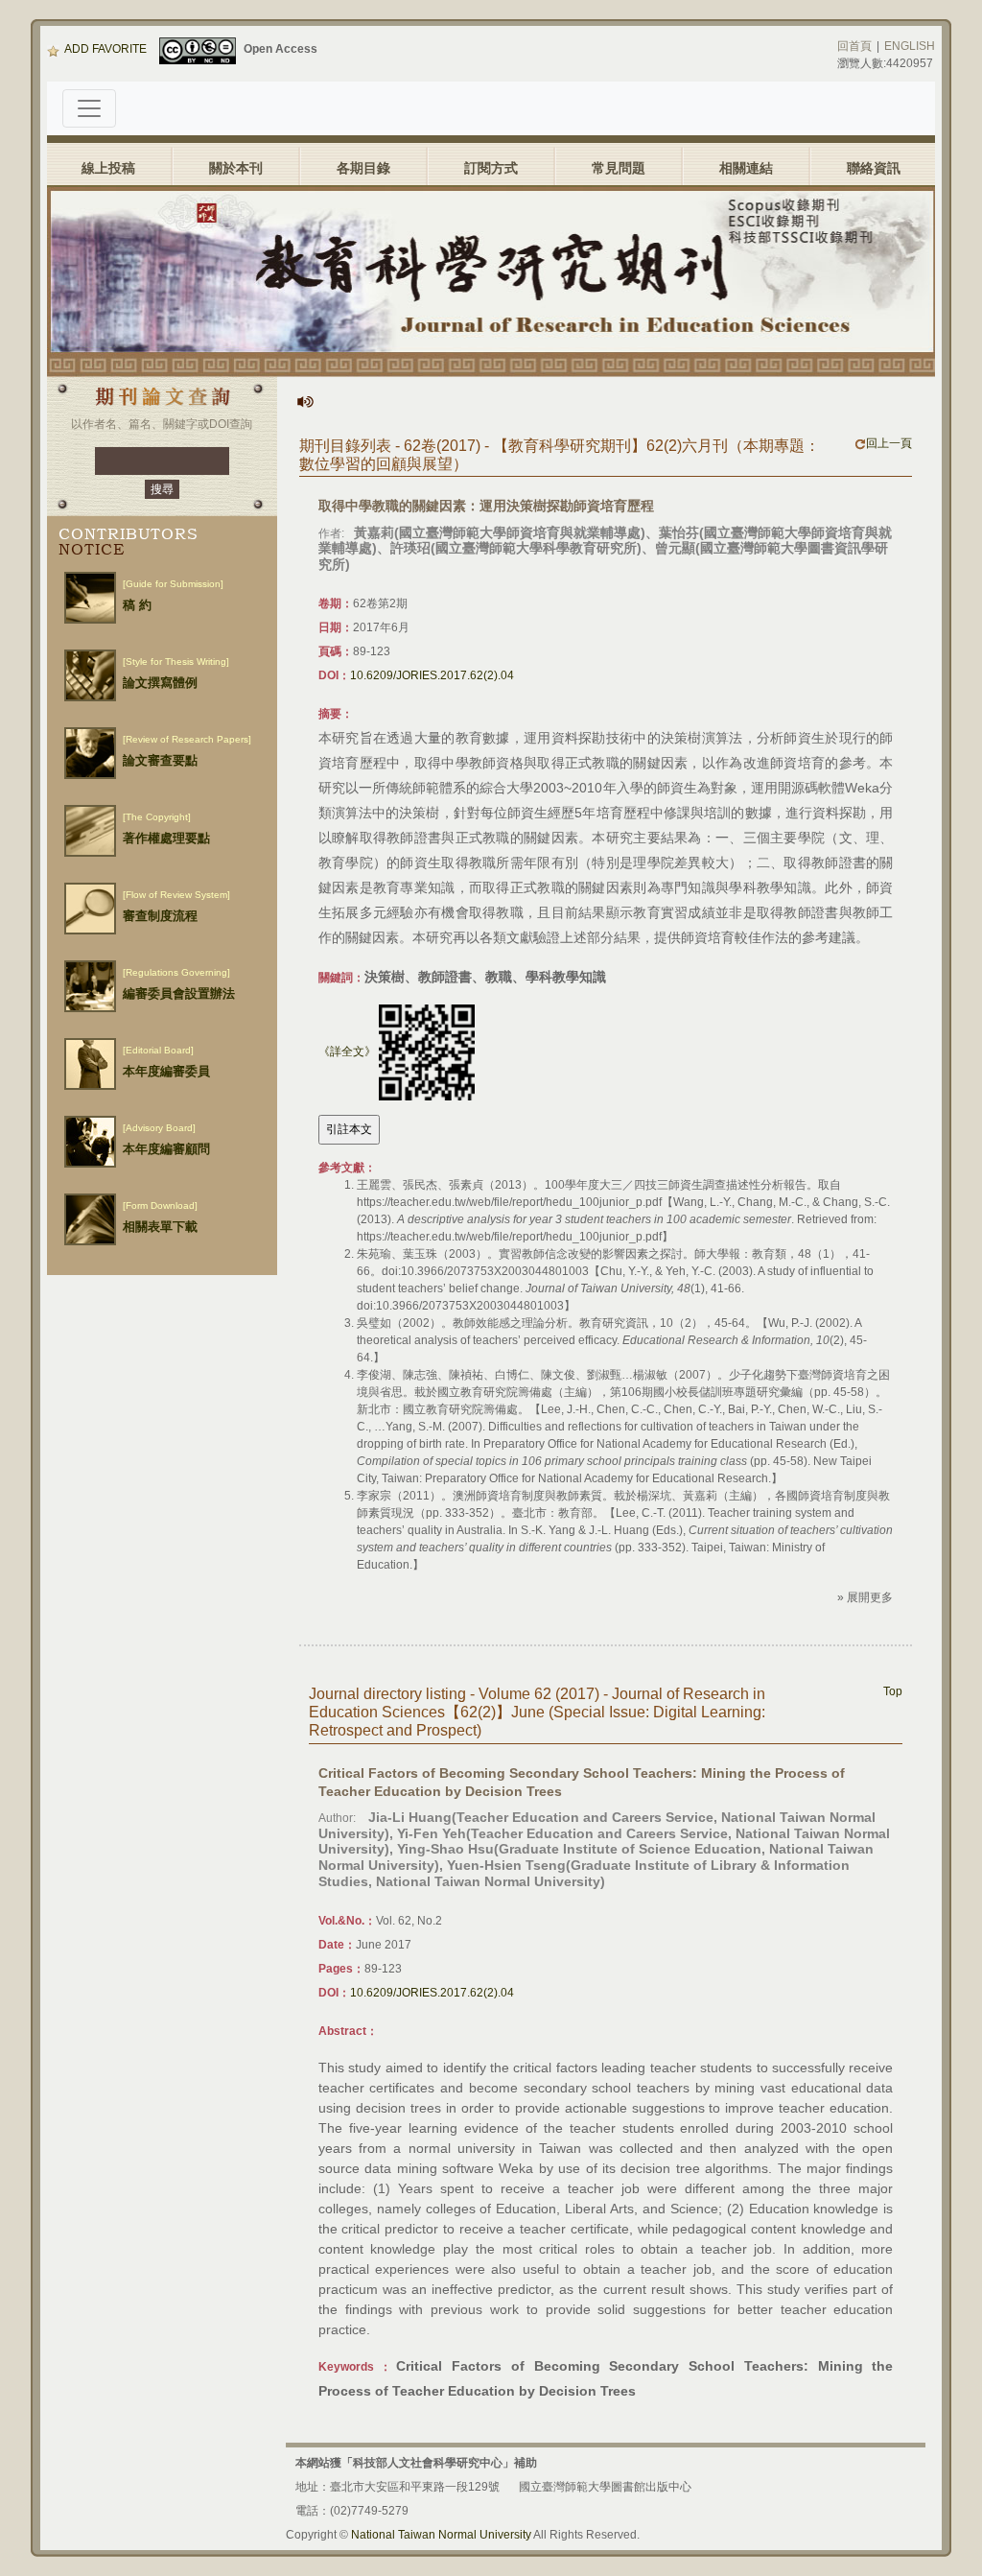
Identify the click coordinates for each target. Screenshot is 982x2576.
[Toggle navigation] (89, 108)
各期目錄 (363, 168)
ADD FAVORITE (105, 49)
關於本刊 (236, 168)
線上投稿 (108, 168)
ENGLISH (910, 46)
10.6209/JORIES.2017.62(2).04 (432, 675)
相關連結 (746, 168)
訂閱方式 (491, 168)
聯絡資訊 (874, 168)
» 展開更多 (865, 1597)
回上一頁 (889, 443)
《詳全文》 (347, 1052)
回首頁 (854, 46)
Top (893, 1691)
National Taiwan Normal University (441, 2535)
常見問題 (619, 168)
